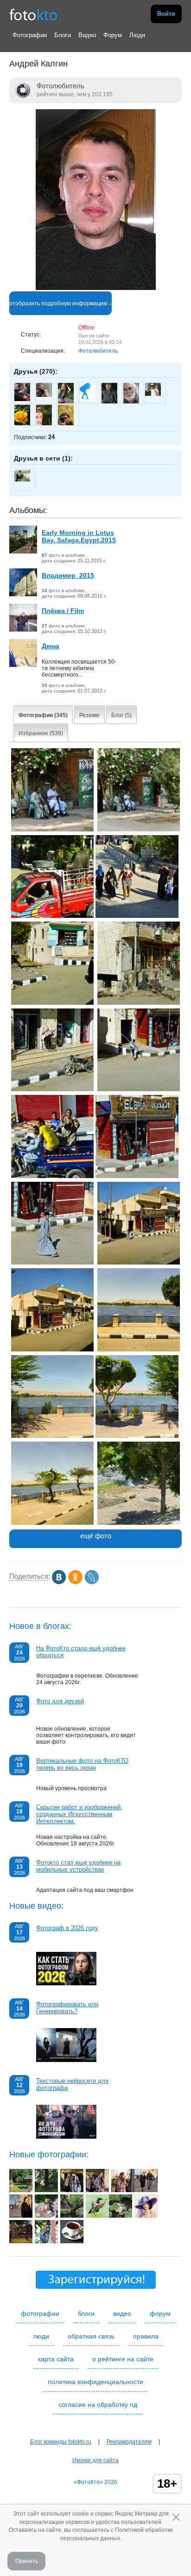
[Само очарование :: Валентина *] (146, 2216)
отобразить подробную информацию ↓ (60, 303)
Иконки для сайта (95, 2460)
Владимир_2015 (68, 575)
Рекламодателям (129, 2442)
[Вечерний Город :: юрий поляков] (21, 2241)
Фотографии (30, 35)
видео (122, 2313)
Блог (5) (121, 715)
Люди (137, 35)
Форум (113, 35)
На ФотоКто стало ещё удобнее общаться (81, 1652)
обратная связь (91, 2336)
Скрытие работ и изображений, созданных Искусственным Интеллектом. (79, 1814)
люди (41, 2336)
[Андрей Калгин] (96, 288)
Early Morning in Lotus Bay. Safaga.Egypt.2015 (79, 536)
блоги (86, 2313)
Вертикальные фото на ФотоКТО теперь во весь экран (82, 1764)
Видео (87, 35)
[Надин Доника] (88, 399)
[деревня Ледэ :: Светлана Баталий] (46, 2190)
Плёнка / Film (63, 611)
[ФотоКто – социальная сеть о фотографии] (33, 14)
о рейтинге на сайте (123, 2359)
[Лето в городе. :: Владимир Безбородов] (121, 2216)
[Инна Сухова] (44, 395)
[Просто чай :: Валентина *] (72, 2241)
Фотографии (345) (43, 715)
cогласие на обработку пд (98, 2405)
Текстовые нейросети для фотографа (72, 2084)
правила (146, 2336)
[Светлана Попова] (22, 480)
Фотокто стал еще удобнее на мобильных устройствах (78, 1866)
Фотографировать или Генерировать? (67, 2008)
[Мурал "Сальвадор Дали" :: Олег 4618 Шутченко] (46, 2241)
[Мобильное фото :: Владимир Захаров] (72, 2190)
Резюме (89, 715)
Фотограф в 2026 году (67, 1928)
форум (160, 2313)
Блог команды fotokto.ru (61, 2442)
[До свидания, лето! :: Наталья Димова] (46, 2216)
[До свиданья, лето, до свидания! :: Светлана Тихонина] (97, 2216)
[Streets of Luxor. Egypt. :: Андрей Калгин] (53, 830)
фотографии (40, 2313)
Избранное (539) (41, 733)
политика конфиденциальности (95, 2382)
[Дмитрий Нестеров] (153, 394)
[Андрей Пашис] (22, 399)
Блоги (63, 35)
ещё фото (96, 1536)
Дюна (51, 646)
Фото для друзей (60, 1701)
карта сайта (56, 2359)
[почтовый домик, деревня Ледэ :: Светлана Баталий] (21, 2190)
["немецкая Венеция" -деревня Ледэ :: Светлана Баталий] (72, 2216)
